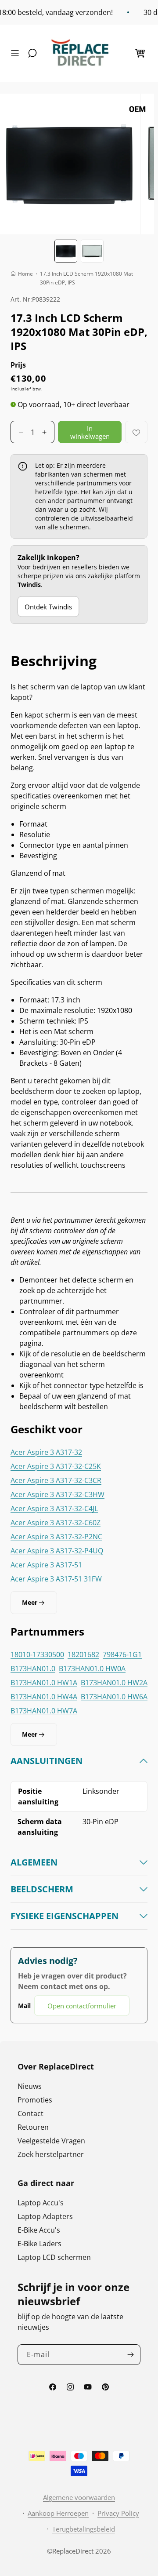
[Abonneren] (130, 2355)
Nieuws (30, 2086)
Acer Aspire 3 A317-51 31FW (56, 1579)
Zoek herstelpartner (51, 2154)
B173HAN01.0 (33, 1669)
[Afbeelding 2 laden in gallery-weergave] (92, 251)
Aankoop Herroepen (58, 2513)
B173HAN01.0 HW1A (44, 1683)
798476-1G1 (122, 1654)
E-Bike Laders (39, 2244)
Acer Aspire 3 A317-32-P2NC (56, 1537)
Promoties (35, 2100)
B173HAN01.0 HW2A (114, 1683)
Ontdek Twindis (48, 607)
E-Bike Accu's (39, 2230)
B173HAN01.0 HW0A (92, 1669)
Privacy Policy (118, 2513)
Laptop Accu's (41, 2203)
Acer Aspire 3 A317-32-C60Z (56, 1523)
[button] (17, 53)
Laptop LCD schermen (54, 2257)
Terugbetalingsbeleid (84, 2529)
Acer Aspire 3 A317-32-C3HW (57, 1494)
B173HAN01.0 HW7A (44, 1711)
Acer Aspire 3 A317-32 (46, 1452)
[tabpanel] (79, 1886)
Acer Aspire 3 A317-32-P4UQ (57, 1551)
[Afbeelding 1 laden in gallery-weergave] (66, 251)
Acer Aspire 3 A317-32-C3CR (56, 1480)
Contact (31, 2113)
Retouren (33, 2127)
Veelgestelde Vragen (51, 2141)
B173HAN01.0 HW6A (114, 1697)
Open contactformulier (82, 2006)
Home (25, 274)
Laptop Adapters (45, 2216)
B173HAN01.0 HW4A (44, 1697)
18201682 (83, 1654)
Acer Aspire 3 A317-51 (46, 1565)
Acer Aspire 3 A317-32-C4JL (54, 1508)
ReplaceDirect (73, 2551)
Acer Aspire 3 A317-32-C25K (56, 1466)
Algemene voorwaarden (79, 2497)
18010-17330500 (37, 1654)
